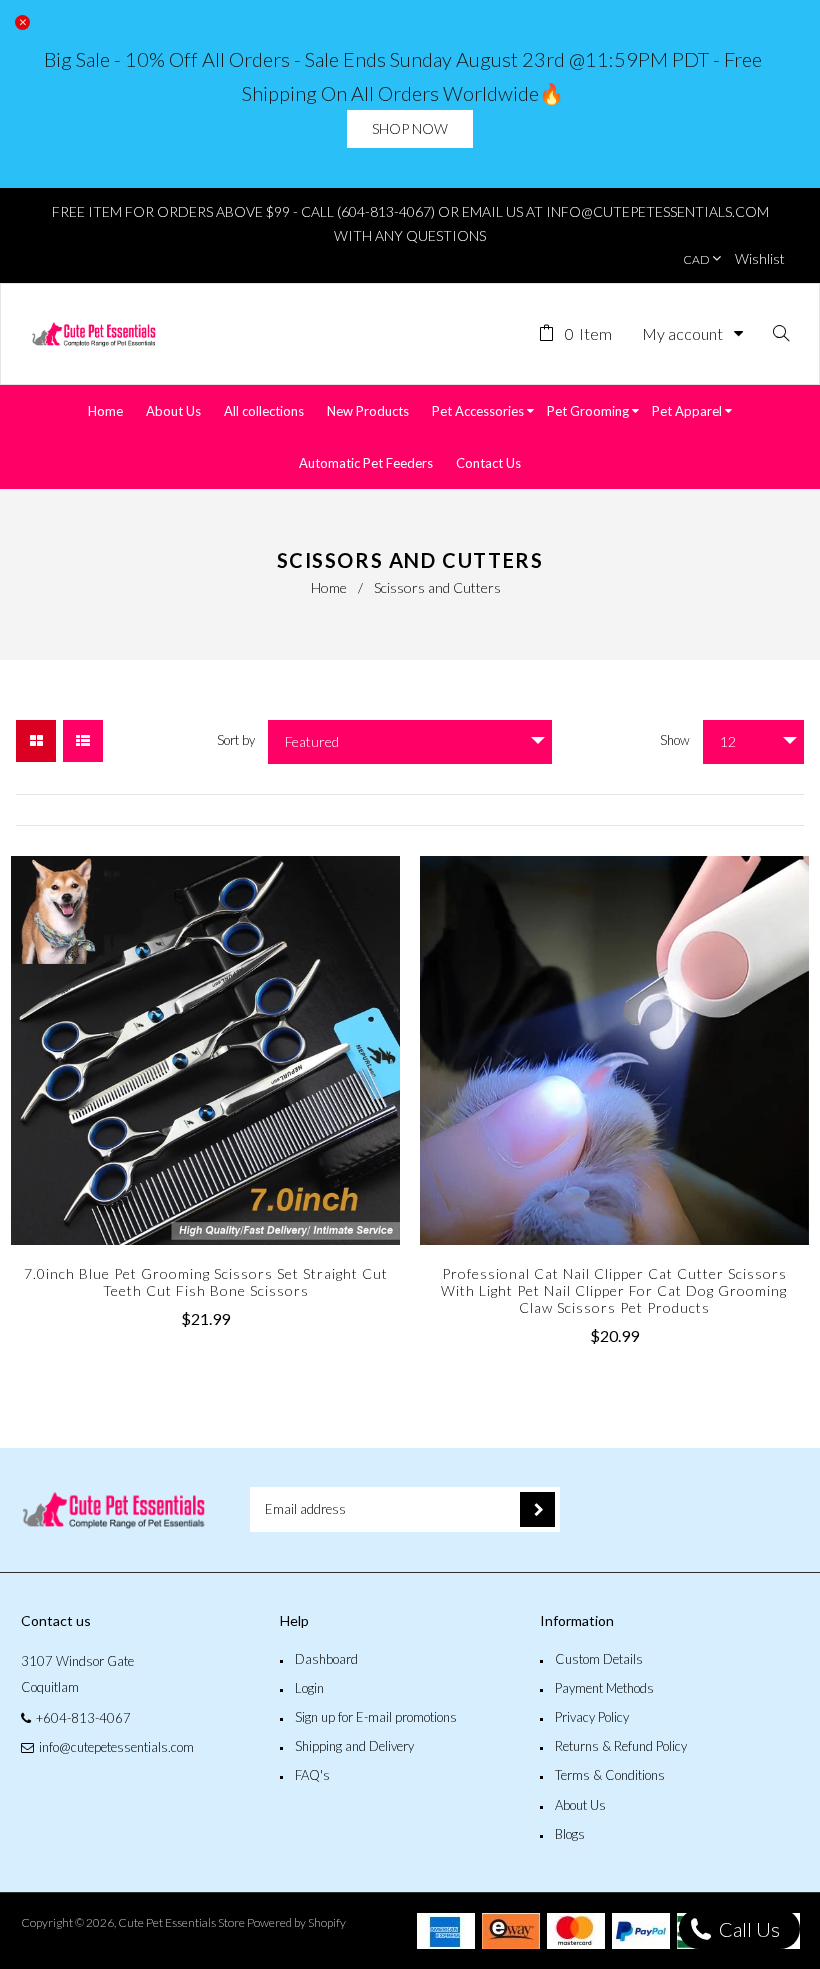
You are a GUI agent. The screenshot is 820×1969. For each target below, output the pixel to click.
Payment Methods (604, 1688)
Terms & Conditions (610, 1775)
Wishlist (760, 258)
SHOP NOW (410, 128)
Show (675, 740)
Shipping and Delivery (354, 1746)
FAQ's (312, 1775)
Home (329, 587)
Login (309, 1688)
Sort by (236, 740)
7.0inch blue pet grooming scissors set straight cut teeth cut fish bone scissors (206, 1282)
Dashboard (326, 1659)
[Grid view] (36, 741)
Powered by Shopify (296, 1922)
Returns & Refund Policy (621, 1746)
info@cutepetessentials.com (116, 1747)
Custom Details (599, 1659)
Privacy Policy (592, 1717)
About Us (580, 1805)
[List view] (83, 741)
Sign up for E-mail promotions (376, 1717)
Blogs (570, 1834)
